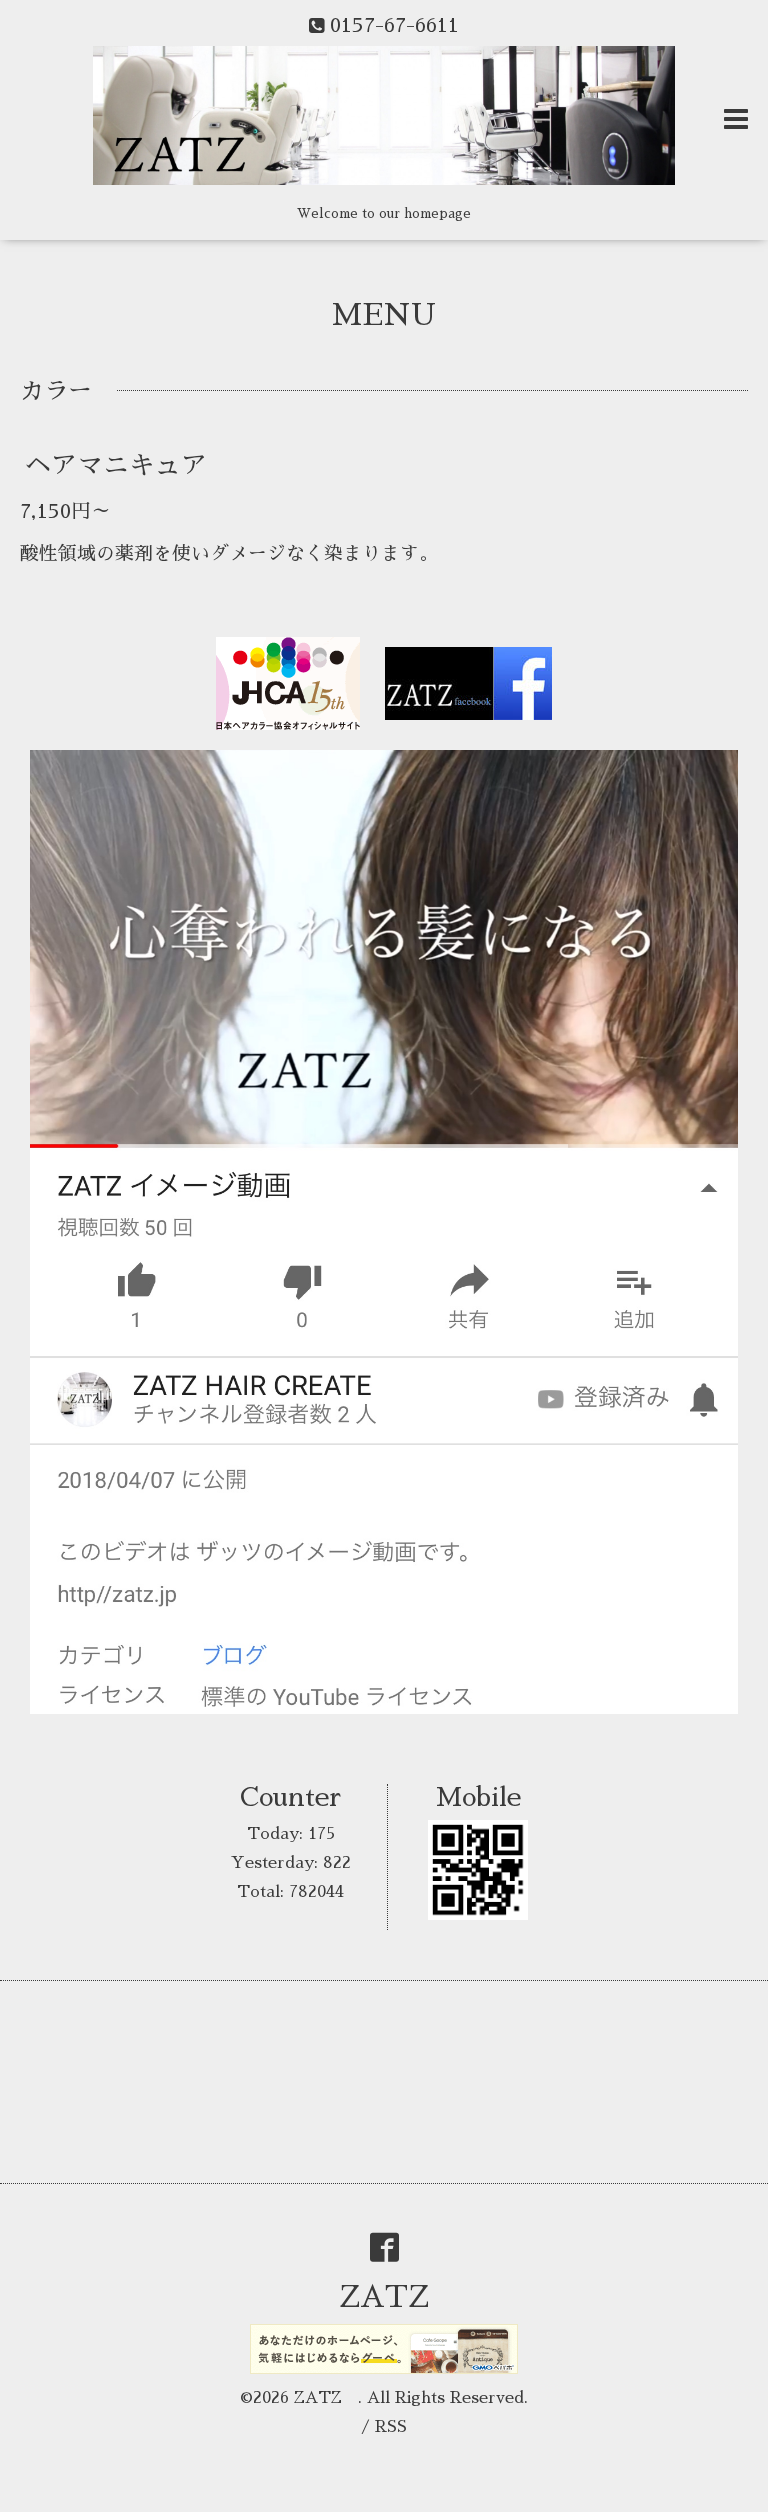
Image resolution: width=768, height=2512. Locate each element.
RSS (391, 2427)
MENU (384, 315)
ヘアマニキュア (116, 465)
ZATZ (399, 2297)
